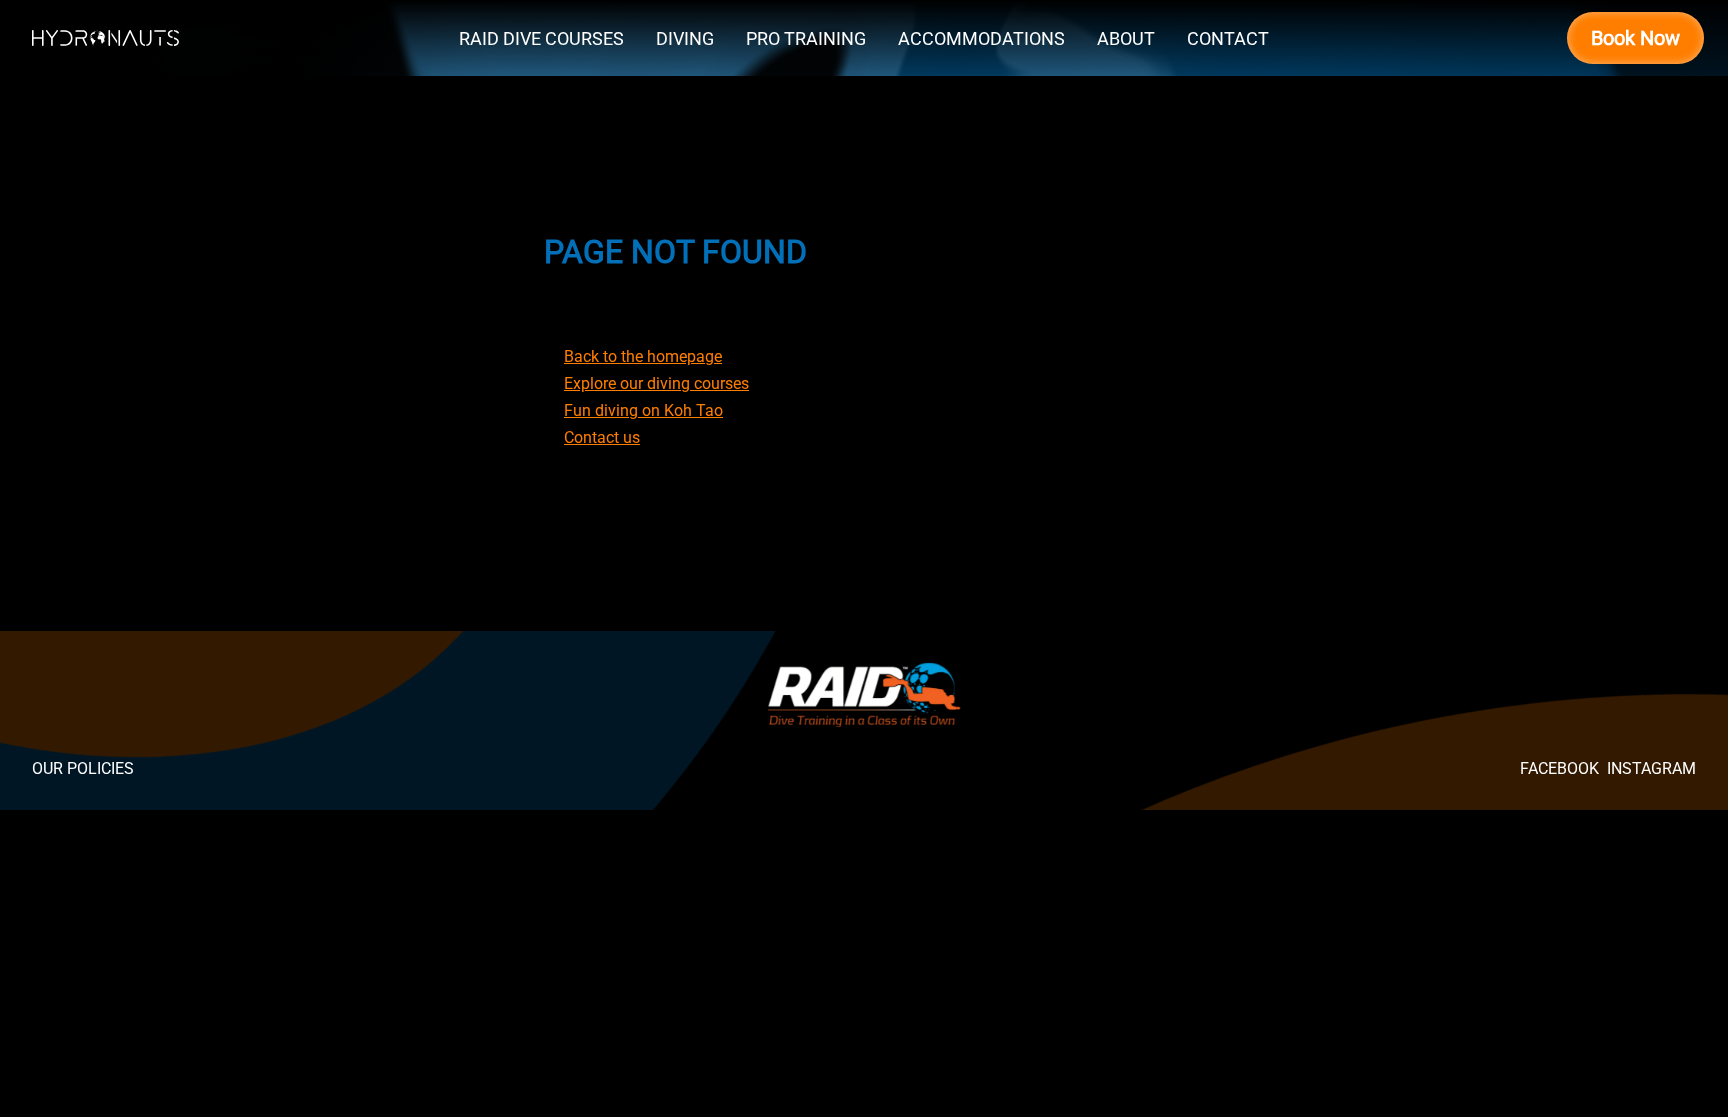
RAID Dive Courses (541, 38)
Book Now (1635, 38)
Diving (685, 38)
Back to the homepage (643, 356)
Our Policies (83, 768)
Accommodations (981, 38)
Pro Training (806, 38)
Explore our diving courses (656, 383)
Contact (1228, 38)
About (1126, 38)
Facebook (1559, 768)
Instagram (1651, 768)
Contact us (602, 437)
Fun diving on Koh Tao (643, 410)
